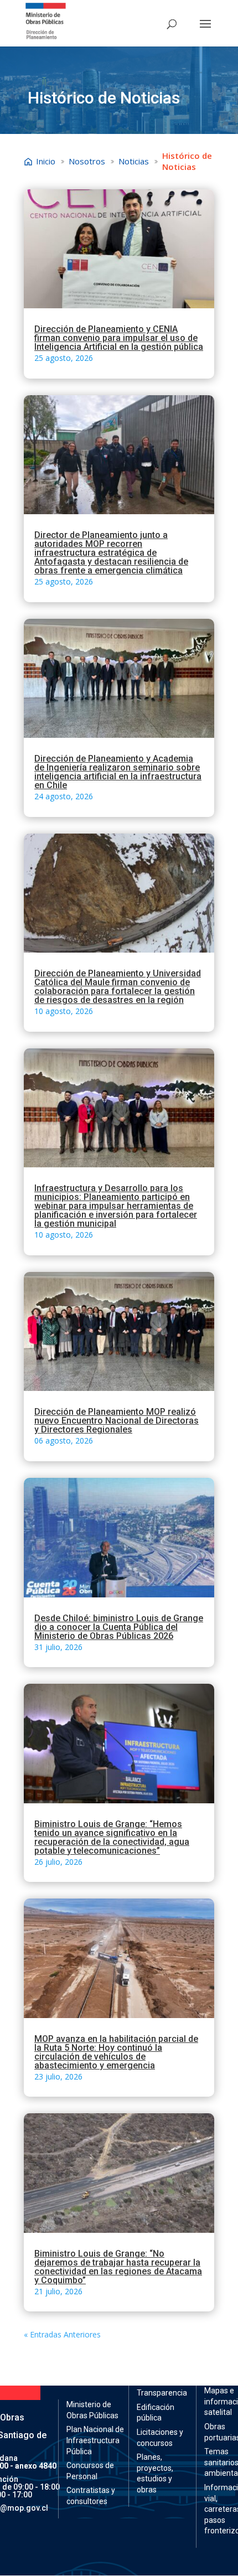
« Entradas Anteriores (62, 2334)
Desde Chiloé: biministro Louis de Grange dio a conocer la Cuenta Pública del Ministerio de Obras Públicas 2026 (119, 1627)
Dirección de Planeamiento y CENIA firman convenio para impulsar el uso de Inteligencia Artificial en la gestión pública (119, 338)
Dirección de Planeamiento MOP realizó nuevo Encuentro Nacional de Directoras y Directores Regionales (117, 1421)
